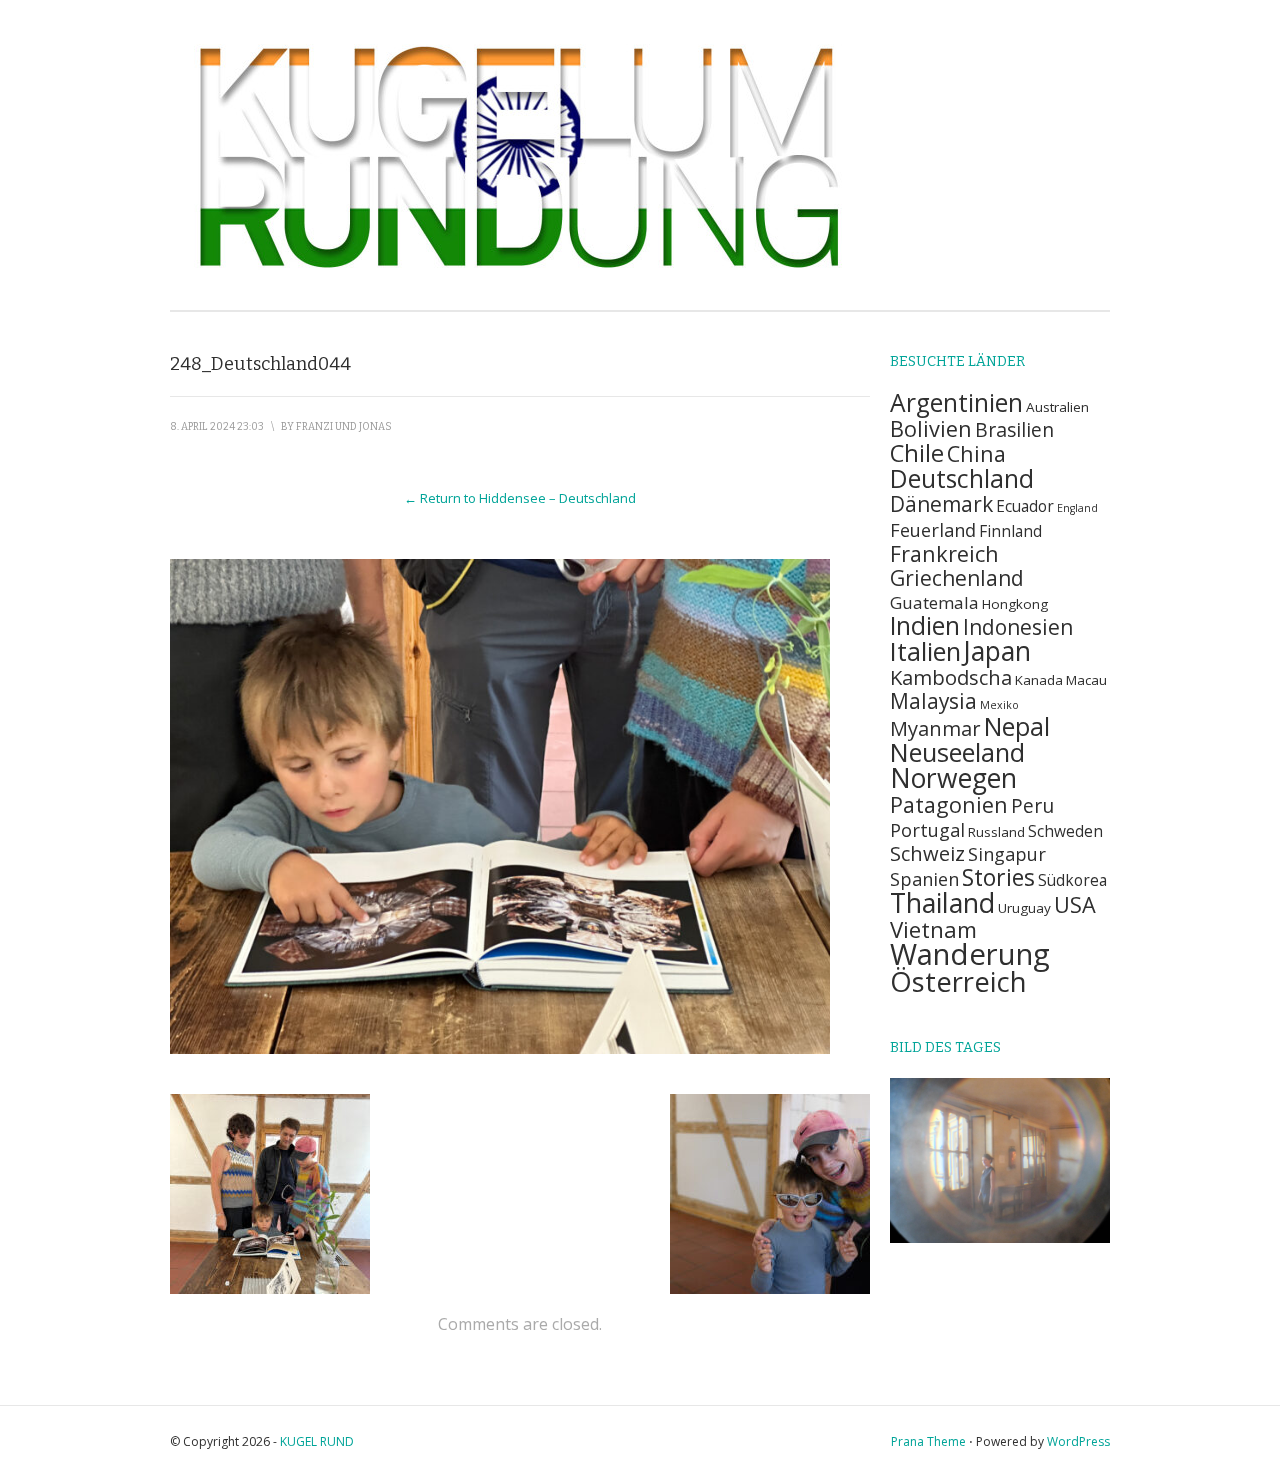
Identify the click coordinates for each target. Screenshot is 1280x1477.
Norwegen (953, 778)
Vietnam (933, 929)
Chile (917, 453)
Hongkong (1015, 604)
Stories (998, 877)
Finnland (1010, 531)
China (976, 453)
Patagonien (949, 804)
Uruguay (1024, 908)
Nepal (1017, 726)
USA (1075, 904)
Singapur (1007, 853)
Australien (1057, 407)
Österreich (958, 981)
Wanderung (970, 954)
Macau (1086, 680)
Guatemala (934, 602)
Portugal (927, 829)
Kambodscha (951, 677)
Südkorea (1072, 880)
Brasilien (1014, 429)
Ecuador (1025, 506)
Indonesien (1018, 627)
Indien (925, 625)
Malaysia (933, 701)
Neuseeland (957, 752)
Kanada (1039, 680)
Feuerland (933, 529)
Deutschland (962, 478)
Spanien (924, 878)
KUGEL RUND (317, 1441)
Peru (1032, 805)
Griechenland (957, 578)
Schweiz (927, 853)
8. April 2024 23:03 (217, 427)
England (1077, 508)
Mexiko (999, 705)
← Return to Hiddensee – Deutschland (520, 498)
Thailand (942, 902)
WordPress (1078, 1441)
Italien (925, 651)
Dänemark (941, 504)
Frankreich (944, 553)
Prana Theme (928, 1441)
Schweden (1065, 831)
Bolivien (931, 428)
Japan (997, 651)
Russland (996, 832)
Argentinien (956, 402)
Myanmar (935, 728)
